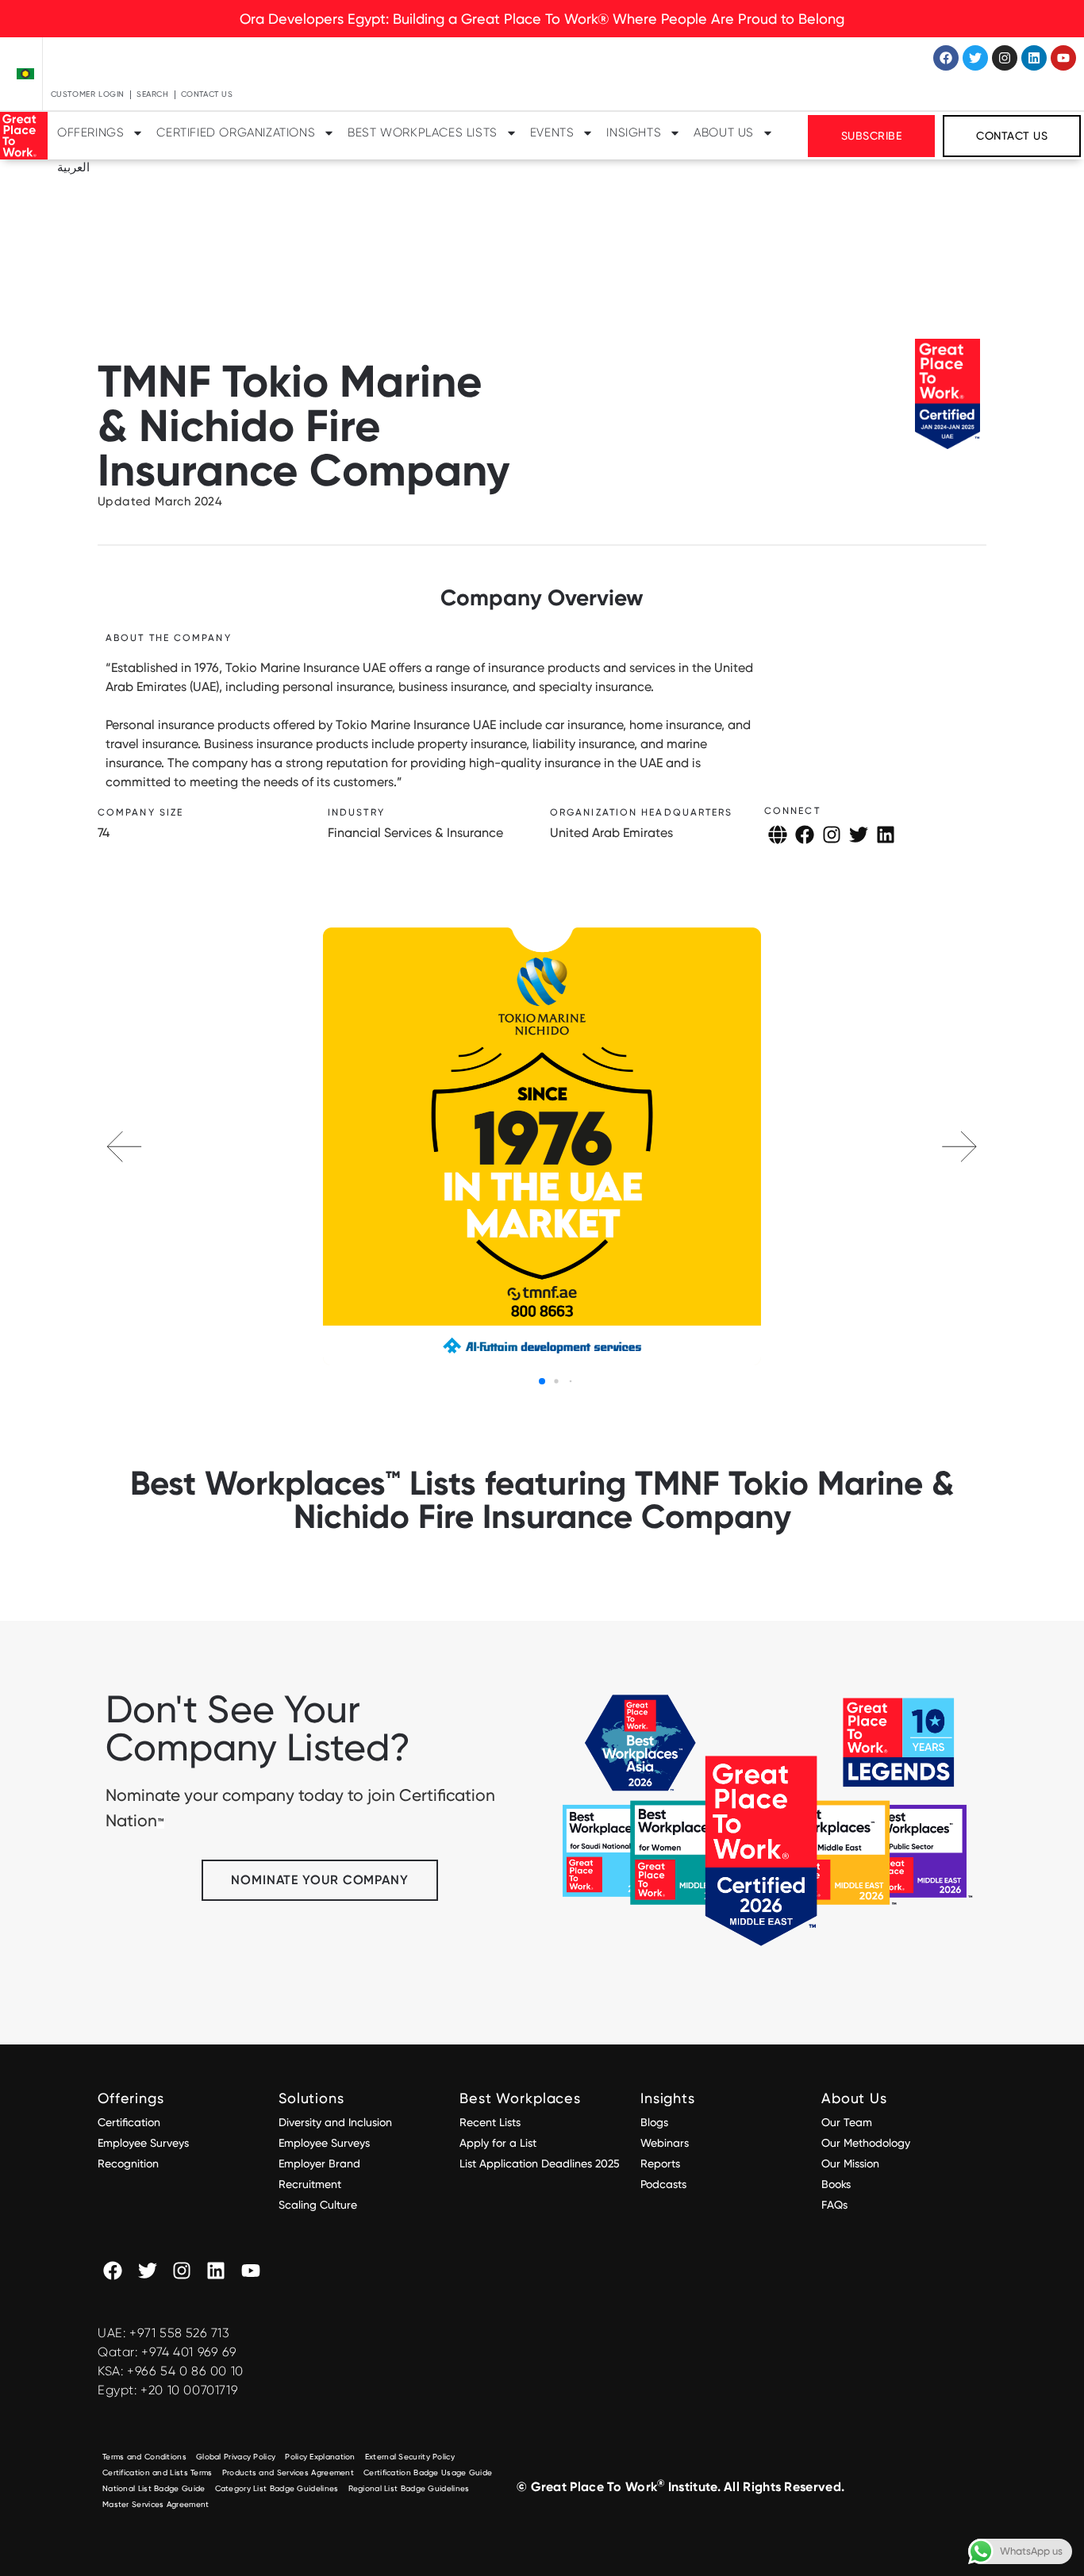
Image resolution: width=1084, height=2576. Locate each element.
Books (836, 2184)
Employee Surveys (143, 2143)
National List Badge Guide (154, 2488)
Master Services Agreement (156, 2504)
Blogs (654, 2122)
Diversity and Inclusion (335, 2122)
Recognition (128, 2163)
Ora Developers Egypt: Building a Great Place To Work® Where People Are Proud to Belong (542, 19)
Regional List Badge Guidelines (409, 2488)
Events (552, 132)
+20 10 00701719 (189, 2390)
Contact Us (207, 94)
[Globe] (778, 835)
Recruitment (310, 2184)
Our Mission (850, 2163)
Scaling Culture (318, 2205)
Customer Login (88, 94)
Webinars (665, 2143)
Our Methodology (867, 2143)
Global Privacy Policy (236, 2457)
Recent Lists (490, 2122)
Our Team (847, 2122)
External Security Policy (410, 2457)
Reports (660, 2163)
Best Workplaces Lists (423, 132)
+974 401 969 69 (189, 2352)
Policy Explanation (320, 2457)
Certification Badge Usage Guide (428, 2472)
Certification (129, 2122)
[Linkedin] (1034, 58)
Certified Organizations (236, 132)
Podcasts (663, 2184)
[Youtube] (1063, 58)
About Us (724, 132)
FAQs (834, 2205)
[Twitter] (975, 58)
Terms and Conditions (144, 2457)
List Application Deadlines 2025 (540, 2163)
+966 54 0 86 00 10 (185, 2371)
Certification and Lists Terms (158, 2472)
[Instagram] (1005, 58)
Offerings (90, 132)
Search (153, 94)
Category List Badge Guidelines (277, 2488)
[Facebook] (946, 58)
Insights (634, 132)
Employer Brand (319, 2163)
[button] (959, 1146)
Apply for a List (498, 2143)
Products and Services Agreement (288, 2472)
